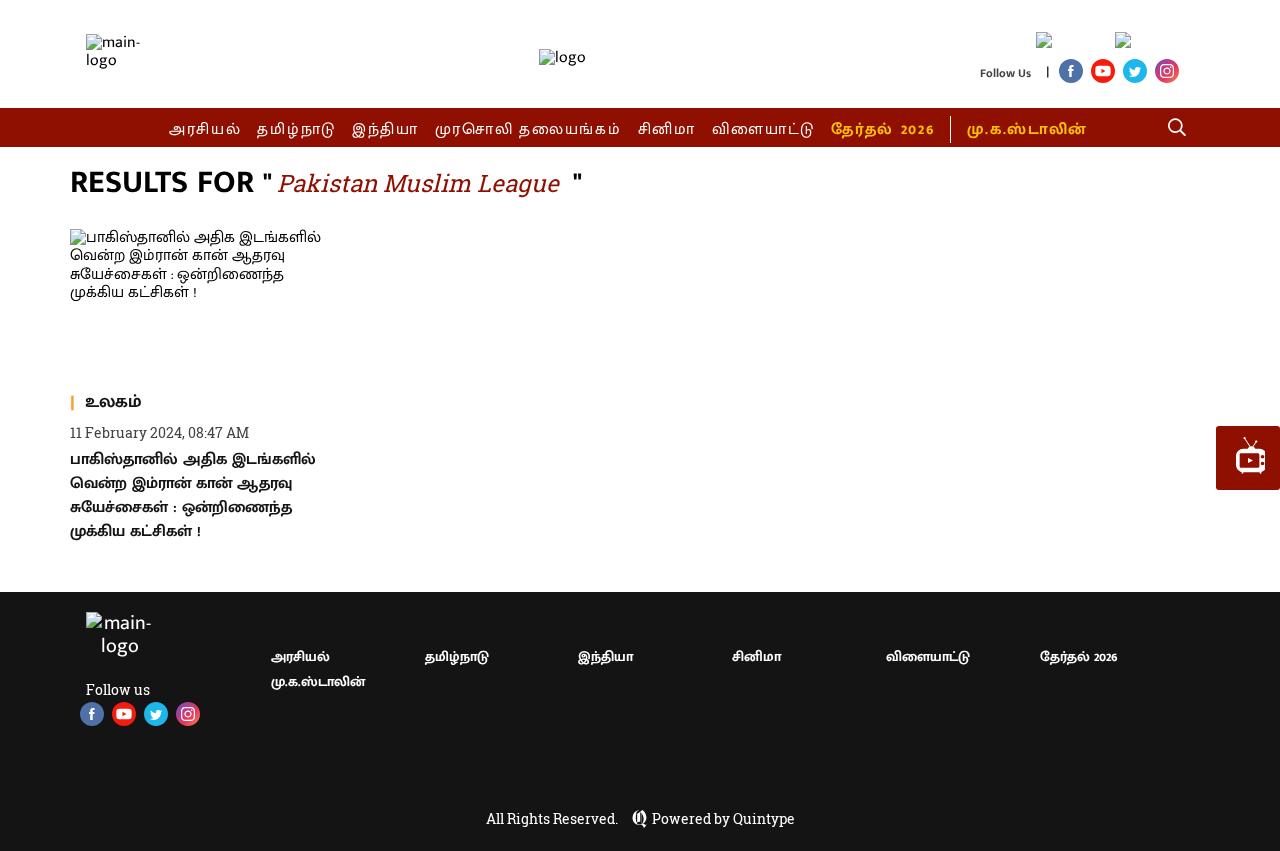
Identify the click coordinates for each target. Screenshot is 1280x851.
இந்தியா (385, 129)
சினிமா (667, 129)
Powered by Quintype (723, 819)
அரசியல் (205, 129)
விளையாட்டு (764, 129)
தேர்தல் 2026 (882, 129)
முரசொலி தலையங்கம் (528, 129)
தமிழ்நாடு (296, 129)
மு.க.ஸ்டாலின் (1027, 129)
